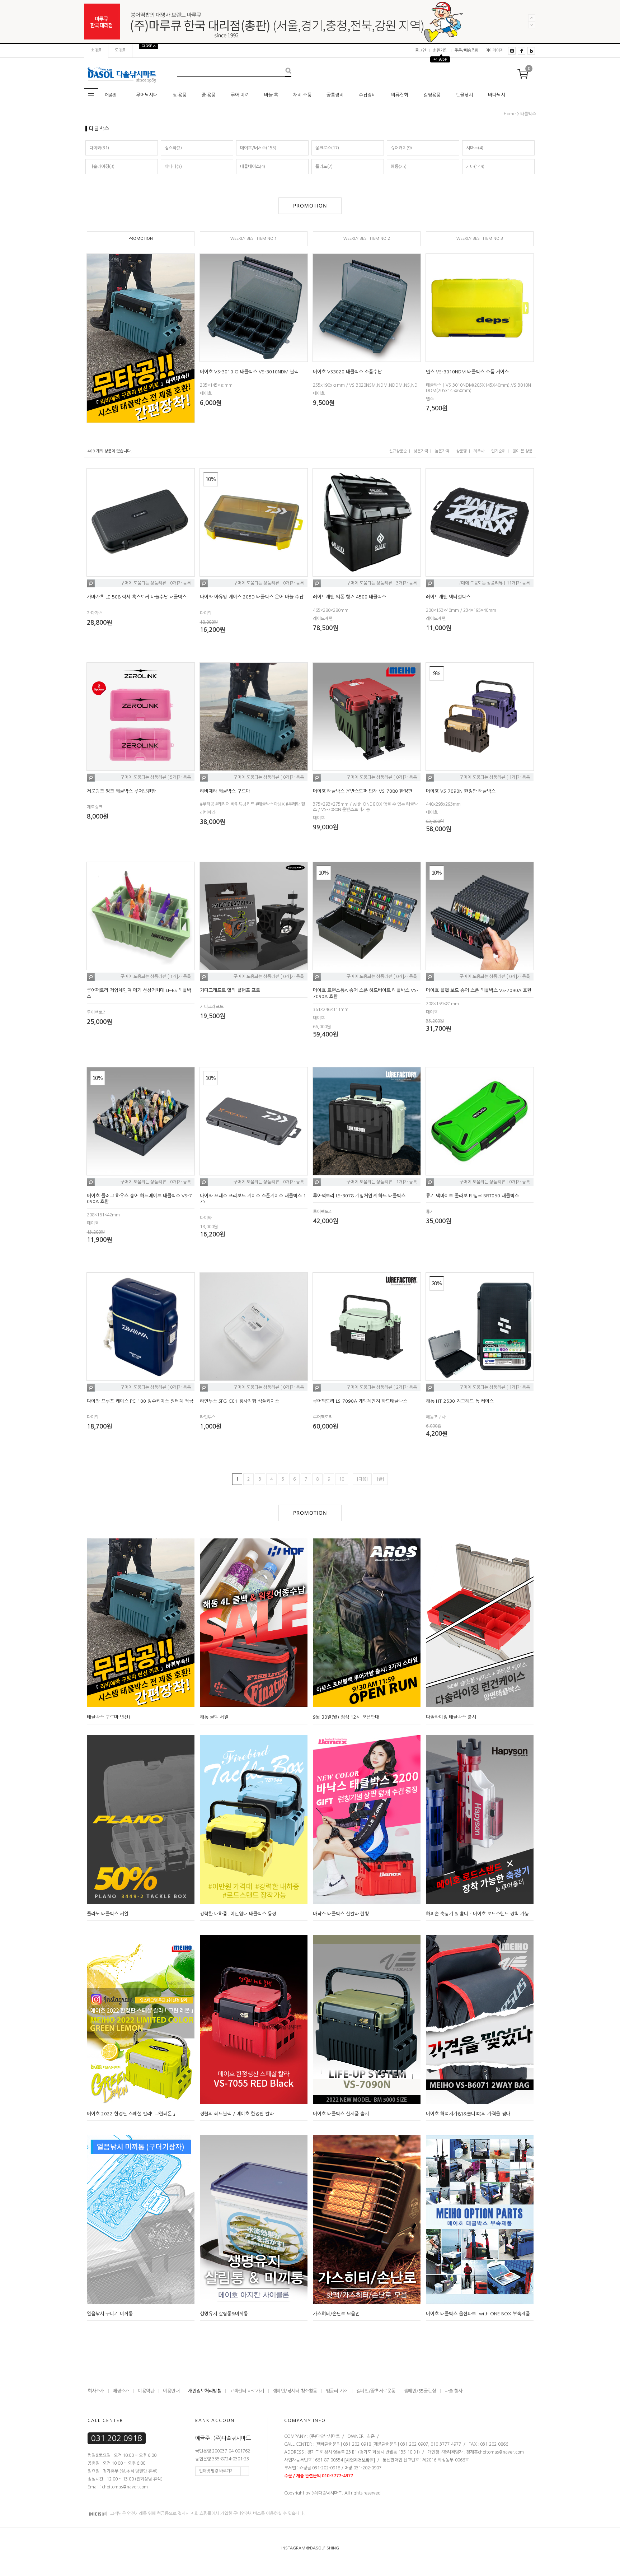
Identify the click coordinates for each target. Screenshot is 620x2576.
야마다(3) (173, 167)
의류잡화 (400, 95)
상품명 (461, 451)
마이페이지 (494, 50)
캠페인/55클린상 (420, 2391)
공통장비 (335, 95)
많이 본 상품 (522, 451)
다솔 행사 (454, 2391)
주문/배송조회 (466, 50)
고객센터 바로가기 (247, 2391)
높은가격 (442, 451)
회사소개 (96, 2391)
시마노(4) (475, 148)
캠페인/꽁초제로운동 (376, 2391)
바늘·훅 (271, 95)
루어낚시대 (147, 95)
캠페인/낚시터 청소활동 (295, 2391)
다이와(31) (99, 148)
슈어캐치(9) (401, 148)
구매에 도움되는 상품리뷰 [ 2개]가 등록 (382, 1387)
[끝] (380, 1479)
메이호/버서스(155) (258, 148)
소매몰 (96, 50)
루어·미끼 (240, 95)
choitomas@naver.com (501, 2452)
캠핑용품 (432, 95)
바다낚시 (497, 95)
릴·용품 (180, 95)
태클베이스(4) (253, 167)
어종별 (111, 95)
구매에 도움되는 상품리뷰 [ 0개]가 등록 (156, 583)
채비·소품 (302, 95)
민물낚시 (464, 95)
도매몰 (120, 50)
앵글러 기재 (337, 2391)
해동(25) (399, 167)
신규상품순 (398, 451)
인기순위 (498, 451)
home (510, 114)
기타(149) (475, 167)
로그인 (421, 50)
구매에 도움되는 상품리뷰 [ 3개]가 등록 (382, 583)
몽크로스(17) (327, 148)
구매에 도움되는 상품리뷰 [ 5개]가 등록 (156, 777)
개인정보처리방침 (205, 2391)
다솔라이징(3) (102, 167)
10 (342, 1479)
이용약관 (146, 2391)
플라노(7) (324, 167)
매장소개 (121, 2391)
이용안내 (171, 2391)
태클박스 (528, 114)
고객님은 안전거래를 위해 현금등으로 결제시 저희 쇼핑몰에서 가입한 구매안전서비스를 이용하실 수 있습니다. (207, 2514)
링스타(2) (173, 148)
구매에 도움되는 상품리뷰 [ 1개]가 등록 (495, 777)
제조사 (479, 451)
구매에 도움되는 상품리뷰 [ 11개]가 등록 (494, 583)
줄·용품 (209, 95)
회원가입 (440, 50)
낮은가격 (421, 451)
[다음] (362, 1479)
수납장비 (367, 95)
